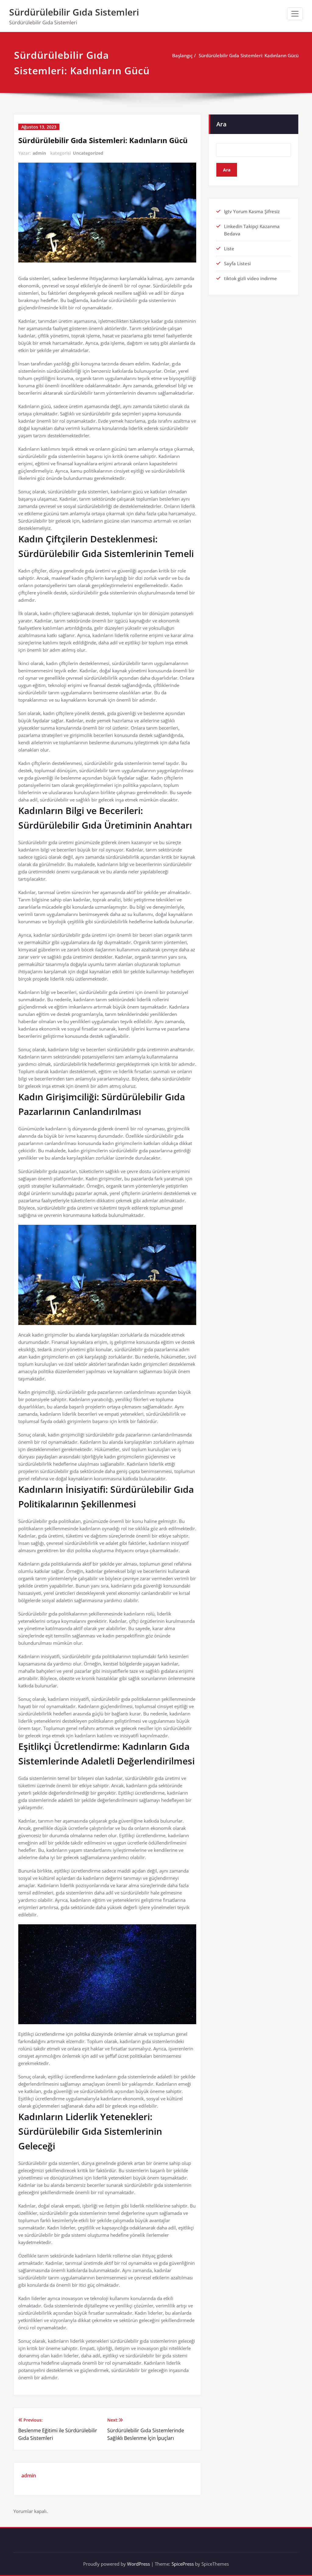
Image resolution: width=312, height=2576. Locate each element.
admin (39, 153)
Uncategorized (88, 153)
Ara (222, 124)
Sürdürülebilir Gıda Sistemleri (74, 12)
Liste (229, 248)
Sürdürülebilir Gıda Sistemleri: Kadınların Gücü (249, 55)
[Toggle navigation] (295, 14)
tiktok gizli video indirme (250, 278)
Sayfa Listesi (237, 263)
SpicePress (183, 2564)
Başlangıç (182, 55)
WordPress (138, 2564)
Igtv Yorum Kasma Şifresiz (252, 211)
